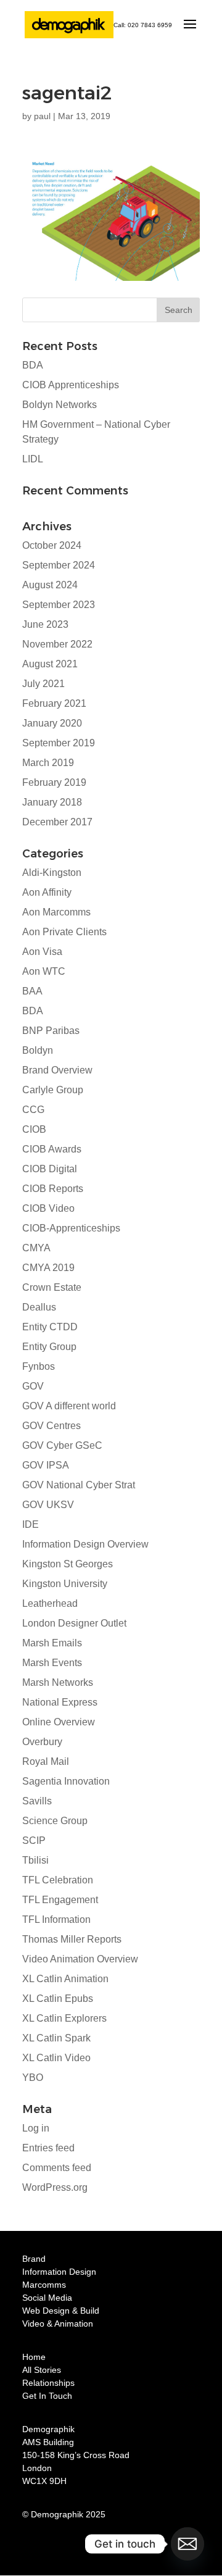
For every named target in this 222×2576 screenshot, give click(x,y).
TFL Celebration (58, 1880)
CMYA (36, 1248)
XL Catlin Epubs (58, 1999)
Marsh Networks (58, 1682)
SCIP (34, 1840)
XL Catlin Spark (56, 2038)
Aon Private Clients (64, 932)
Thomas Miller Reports (72, 1939)
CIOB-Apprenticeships (71, 1228)
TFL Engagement (60, 1900)
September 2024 (59, 565)
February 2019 (54, 782)
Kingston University (65, 1584)
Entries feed (48, 2148)
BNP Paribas (51, 1031)
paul (42, 116)
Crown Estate (52, 1287)
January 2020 (52, 723)
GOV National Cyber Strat (79, 1485)
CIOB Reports (53, 1189)
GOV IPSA (46, 1465)
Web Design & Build (61, 2311)
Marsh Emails (52, 1643)
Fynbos (39, 1366)
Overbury (42, 1742)
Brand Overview (57, 1070)
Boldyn (38, 1050)
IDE (31, 1524)
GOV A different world (69, 1406)
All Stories (42, 2370)
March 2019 (48, 763)
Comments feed (57, 2168)
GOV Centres (51, 1426)
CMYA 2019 (48, 1268)
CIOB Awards (52, 1149)
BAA (32, 991)
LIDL (33, 459)
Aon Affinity (47, 892)
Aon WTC (44, 971)
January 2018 (52, 802)
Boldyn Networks (60, 405)
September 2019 (59, 743)
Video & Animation (58, 2324)
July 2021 (43, 684)
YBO (33, 2078)
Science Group (55, 1821)
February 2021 (54, 703)
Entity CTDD (50, 1327)
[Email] (187, 2544)
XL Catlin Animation (65, 1979)
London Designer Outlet (74, 1623)
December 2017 (57, 822)
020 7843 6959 (150, 25)
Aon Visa (42, 952)
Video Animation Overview (80, 1959)
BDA (33, 365)
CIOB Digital (50, 1169)
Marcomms (44, 2285)
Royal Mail (46, 1761)
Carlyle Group (53, 1090)
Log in (36, 2128)
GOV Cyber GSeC (62, 1445)
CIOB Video (48, 1208)
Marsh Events (52, 1663)
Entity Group (49, 1347)
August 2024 (50, 585)
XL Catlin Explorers (64, 2018)
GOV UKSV (48, 1505)
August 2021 (50, 664)
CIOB (34, 1129)
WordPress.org (55, 2187)
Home (34, 2357)
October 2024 (52, 545)
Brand (34, 2259)
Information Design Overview (85, 1544)
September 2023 (59, 605)
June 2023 (45, 624)
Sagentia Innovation (66, 1781)
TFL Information (56, 1919)
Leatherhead (50, 1603)
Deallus (39, 1307)
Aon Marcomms (56, 912)
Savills (37, 1801)
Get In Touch (47, 2396)
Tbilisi (35, 1860)
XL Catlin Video (56, 2058)
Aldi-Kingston (52, 873)
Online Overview (59, 1722)
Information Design (59, 2272)
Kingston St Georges (68, 1564)
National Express (60, 1702)
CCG (33, 1110)
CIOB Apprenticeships (71, 385)
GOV (33, 1386)
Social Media (47, 2298)
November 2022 (57, 644)
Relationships (48, 2383)
